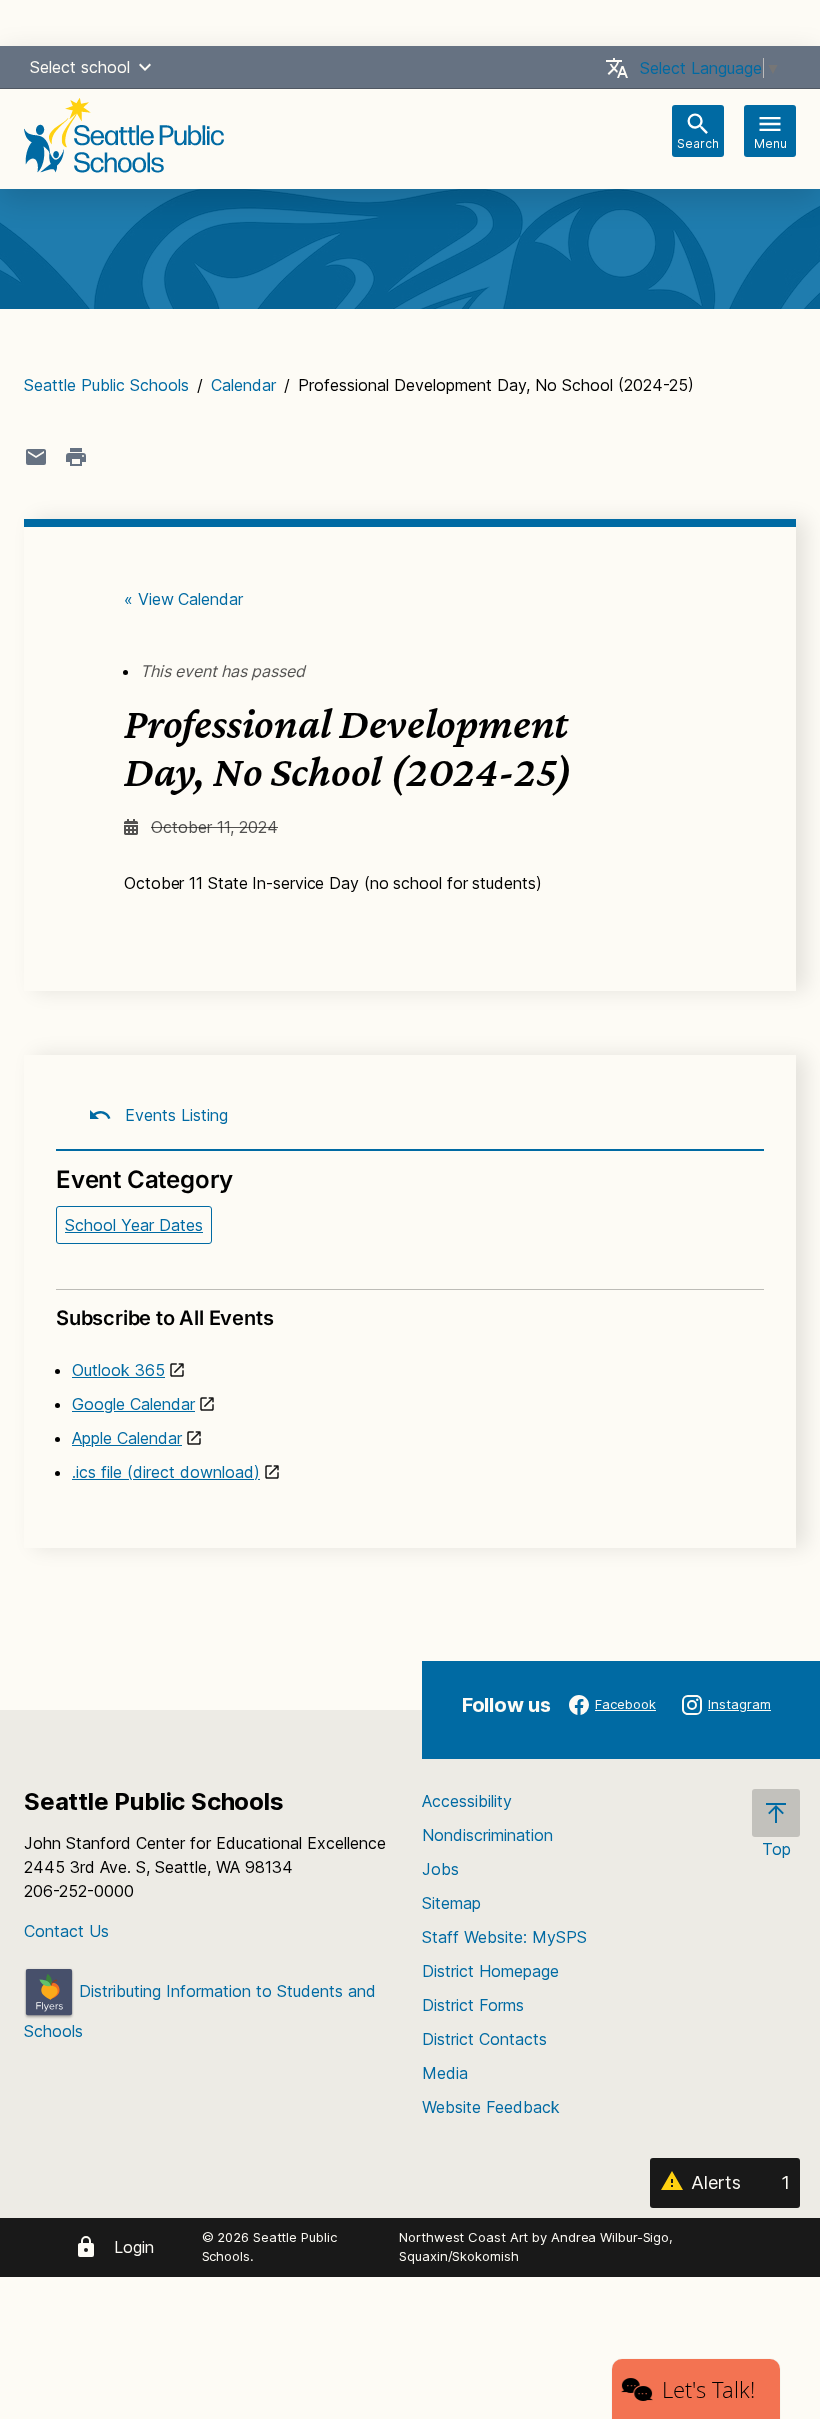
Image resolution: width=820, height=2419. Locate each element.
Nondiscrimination (487, 1835)
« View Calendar (183, 599)
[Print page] (76, 457)
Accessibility (467, 1801)
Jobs (440, 1869)
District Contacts (484, 2039)
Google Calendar (133, 1404)
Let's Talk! (708, 2389)
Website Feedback (491, 2107)
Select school (80, 67)
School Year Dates (134, 1225)
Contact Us (66, 1931)
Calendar (243, 385)
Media (445, 2073)
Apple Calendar (127, 1438)
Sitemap (451, 1903)
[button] (145, 67)
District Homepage (490, 1971)
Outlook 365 (118, 1370)
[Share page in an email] (36, 457)
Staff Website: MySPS (504, 1937)
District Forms (473, 2005)
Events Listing (174, 1115)
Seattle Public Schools (106, 385)
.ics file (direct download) (166, 1472)
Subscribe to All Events (164, 1318)
